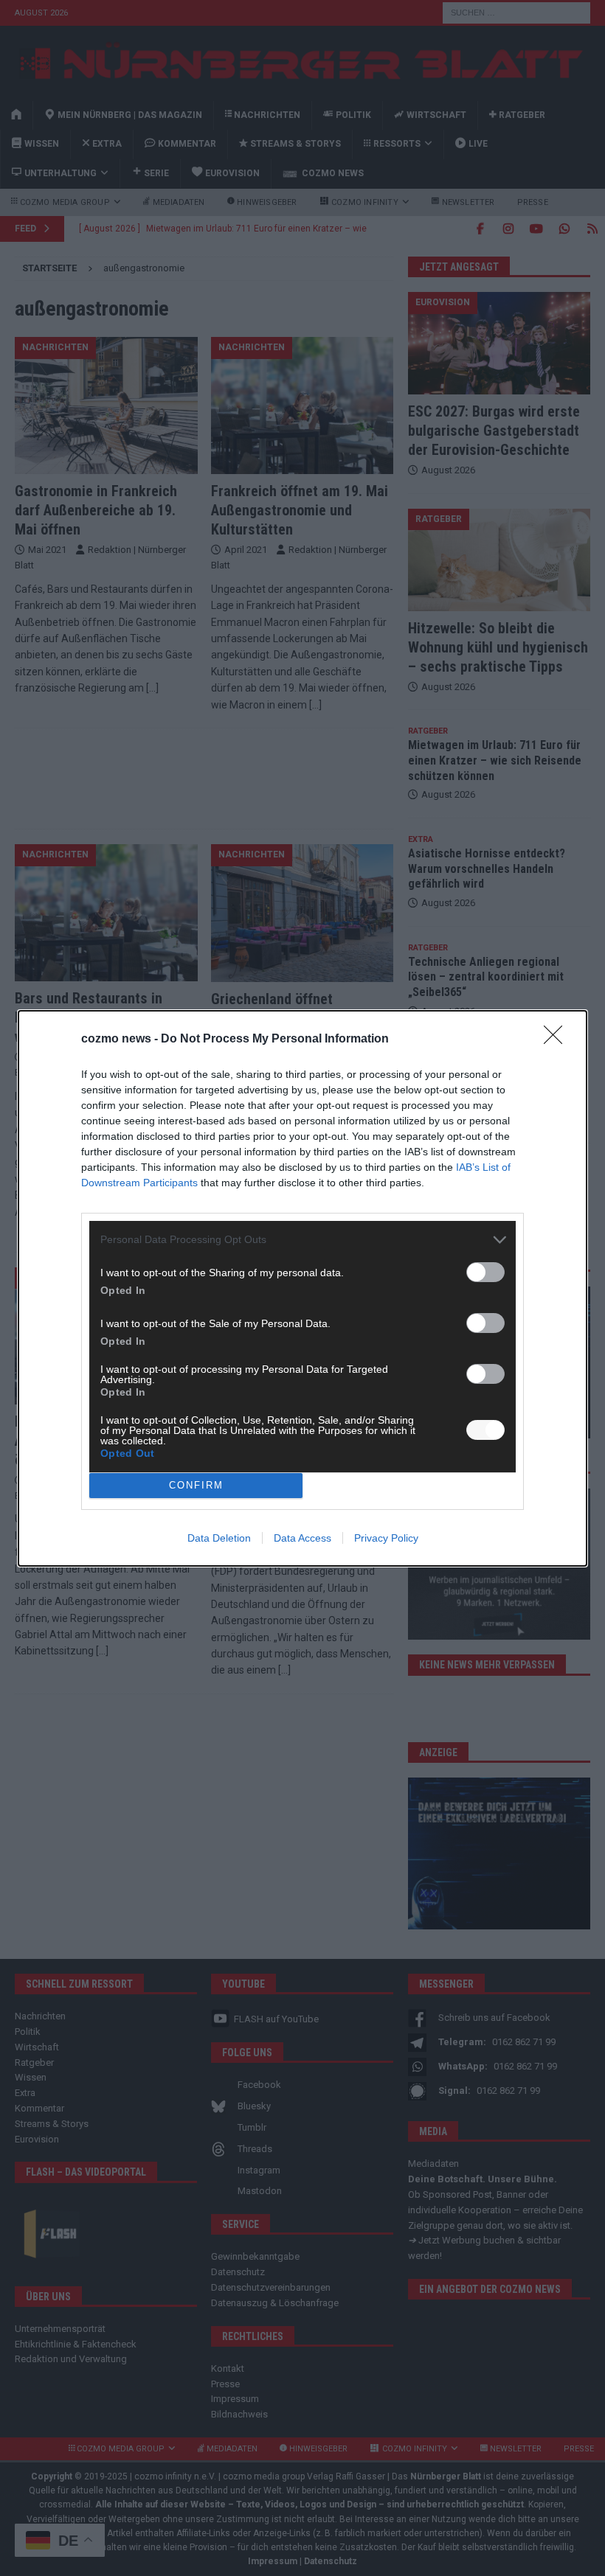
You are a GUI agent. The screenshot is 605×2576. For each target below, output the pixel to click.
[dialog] (302, 1288)
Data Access (302, 1538)
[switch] (485, 1272)
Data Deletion (219, 1538)
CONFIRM (196, 1485)
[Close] (558, 1040)
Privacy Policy (386, 1538)
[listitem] (302, 1240)
